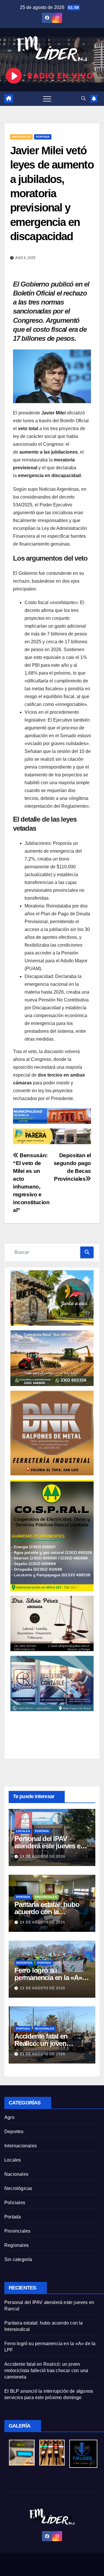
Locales (23, 1831)
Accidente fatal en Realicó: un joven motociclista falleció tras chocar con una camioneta (46, 2371)
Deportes (24, 1963)
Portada (43, 137)
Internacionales (21, 2146)
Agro (9, 2117)
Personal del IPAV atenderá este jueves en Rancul (49, 1846)
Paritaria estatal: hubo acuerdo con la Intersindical (47, 1912)
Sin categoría (18, 2259)
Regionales (45, 2029)
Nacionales (21, 137)
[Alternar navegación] (47, 99)
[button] (83, 98)
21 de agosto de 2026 (43, 2054)
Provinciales (46, 1897)
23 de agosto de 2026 (43, 1988)
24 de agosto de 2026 (43, 1856)
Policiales (15, 2203)
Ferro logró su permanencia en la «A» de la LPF (48, 1978)
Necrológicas (18, 2188)
